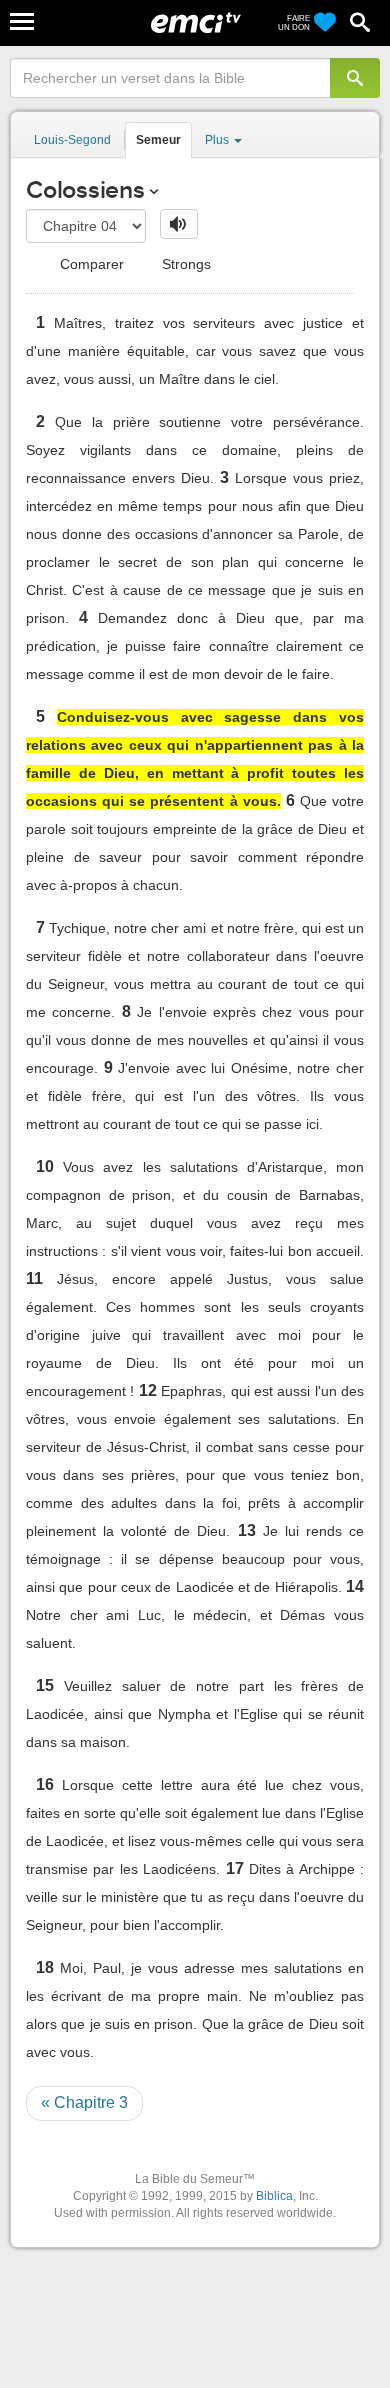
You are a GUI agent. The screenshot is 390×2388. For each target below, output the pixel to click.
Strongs (184, 264)
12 (148, 1390)
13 (247, 1530)
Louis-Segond (72, 140)
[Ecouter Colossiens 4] (179, 224)
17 (235, 1868)
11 (34, 1278)
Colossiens (85, 189)
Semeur (158, 140)
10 (45, 1166)
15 (45, 1685)
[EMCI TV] (196, 25)
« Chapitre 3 (84, 2102)
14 (355, 1586)
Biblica (274, 2196)
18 (45, 1967)
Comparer (90, 264)
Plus (218, 140)
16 (45, 1784)
